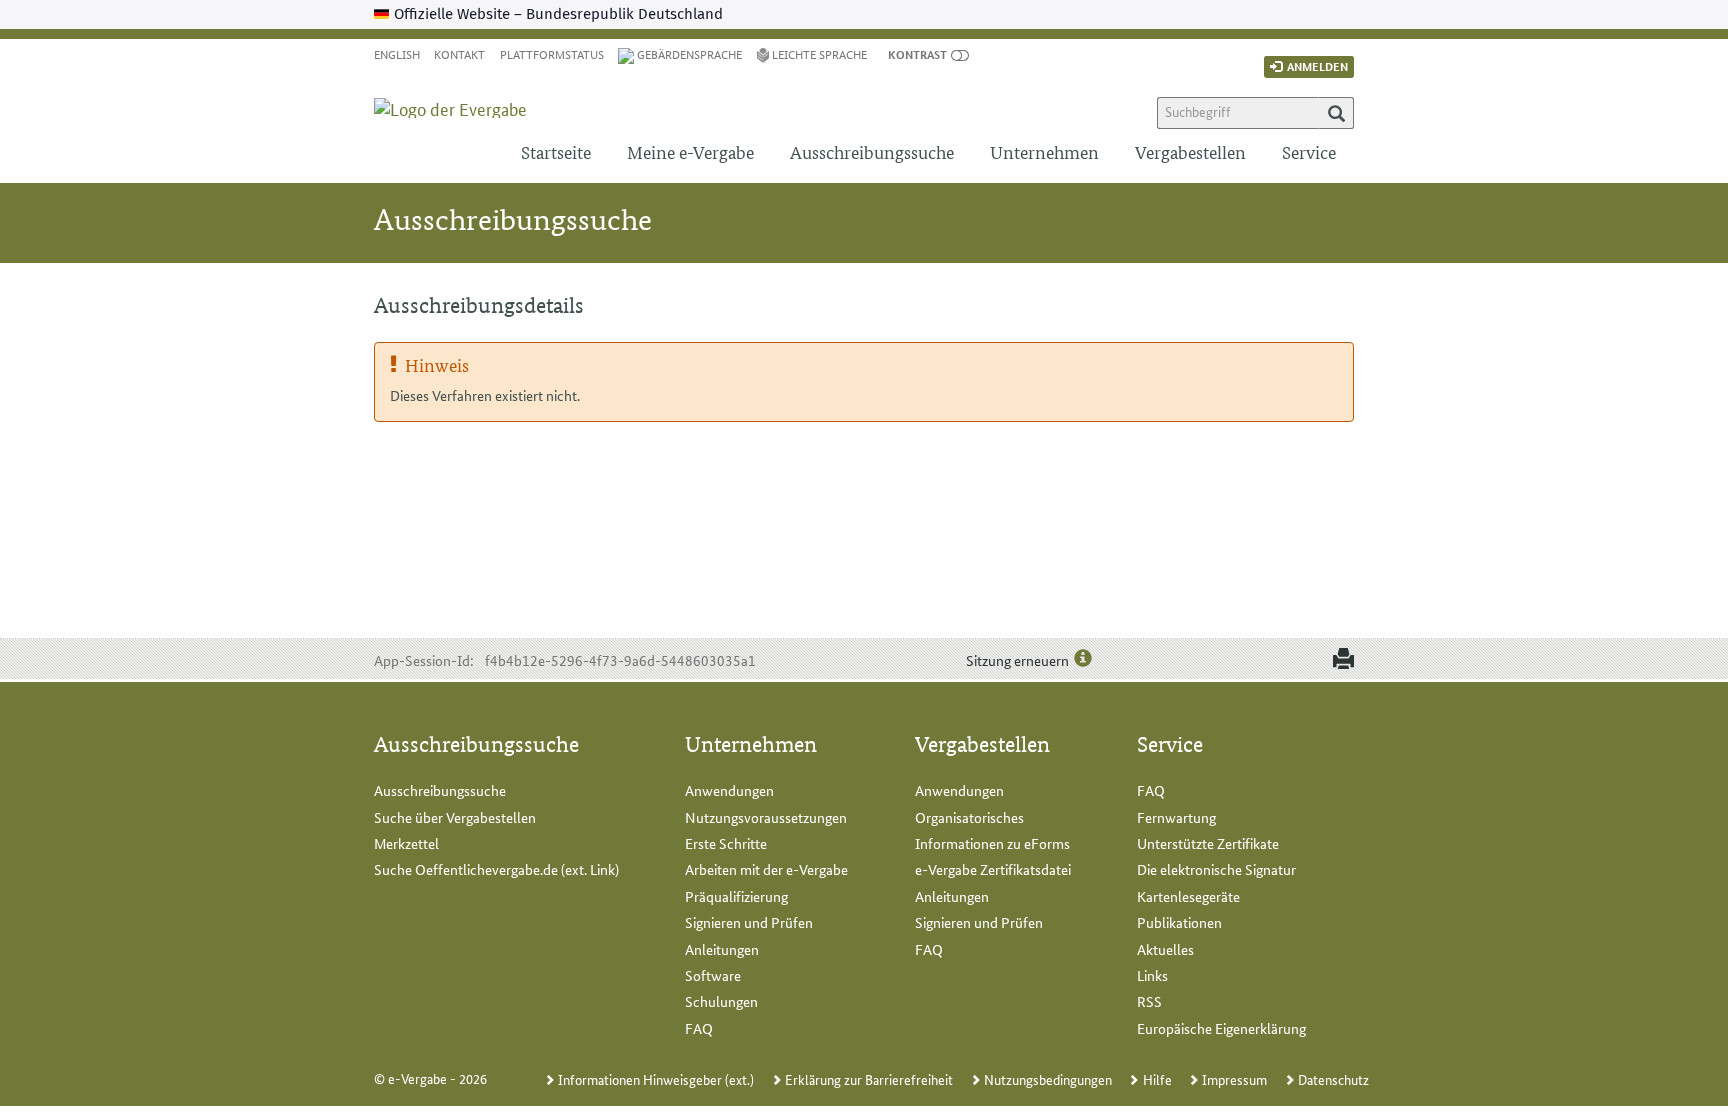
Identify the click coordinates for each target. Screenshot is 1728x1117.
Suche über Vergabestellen (455, 817)
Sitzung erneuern (1017, 660)
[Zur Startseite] (461, 91)
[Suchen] (1336, 113)
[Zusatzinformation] (1083, 659)
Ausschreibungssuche (872, 151)
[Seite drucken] (1339, 660)
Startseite (556, 151)
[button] (917, 53)
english (397, 53)
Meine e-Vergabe (690, 151)
